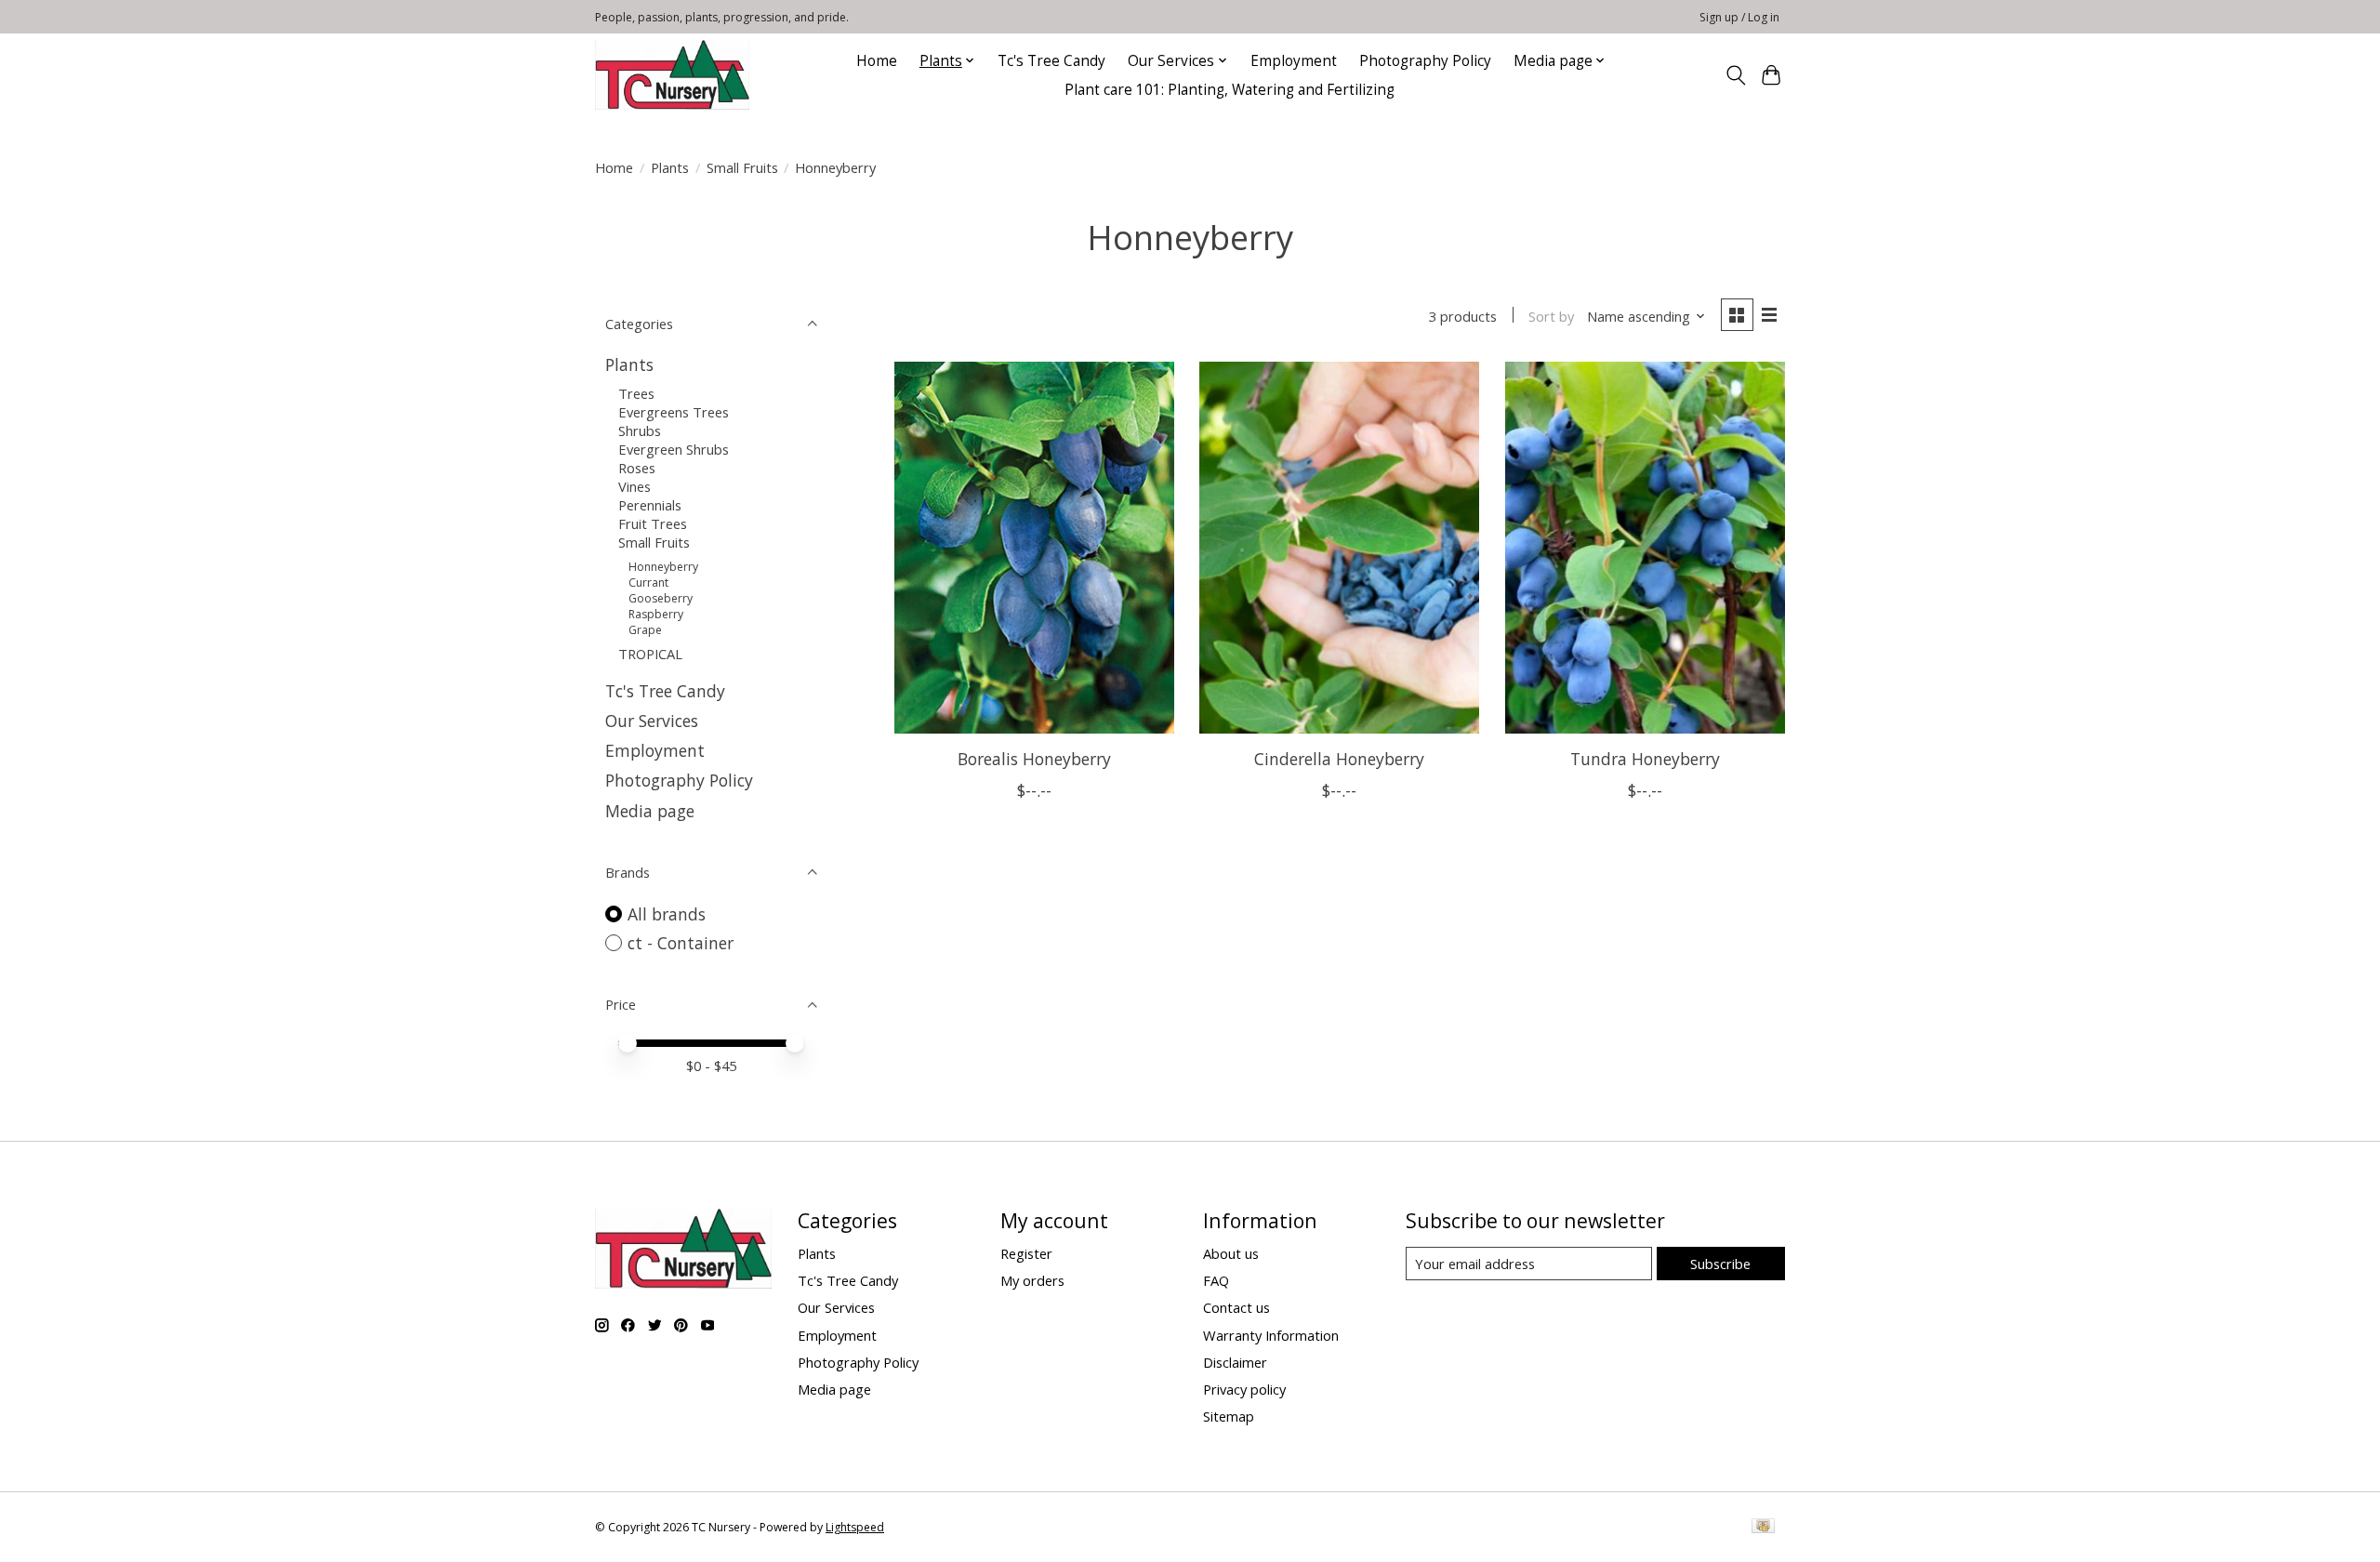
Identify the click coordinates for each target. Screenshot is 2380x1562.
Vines (635, 486)
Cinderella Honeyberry (1339, 759)
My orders (1032, 1280)
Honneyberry (663, 567)
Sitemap (1229, 1416)
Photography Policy (1425, 61)
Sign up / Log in (1739, 17)
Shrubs (640, 430)
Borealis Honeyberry (1034, 759)
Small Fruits (742, 167)
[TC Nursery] (672, 75)
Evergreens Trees (674, 412)
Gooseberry (661, 598)
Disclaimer (1235, 1362)
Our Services (652, 721)
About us (1231, 1253)
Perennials (650, 505)
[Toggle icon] (1735, 75)
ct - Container (681, 943)
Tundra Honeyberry (1645, 759)
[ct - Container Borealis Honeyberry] (1034, 548)
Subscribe (1720, 1264)
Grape (645, 630)
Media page (650, 811)
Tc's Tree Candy (1051, 61)
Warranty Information (1271, 1335)
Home (877, 61)
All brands (667, 914)
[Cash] (1763, 1528)
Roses (637, 468)
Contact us (1236, 1307)
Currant (648, 582)
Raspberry (656, 614)
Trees (636, 393)
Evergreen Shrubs (674, 449)
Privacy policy (1244, 1389)
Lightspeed (855, 1527)
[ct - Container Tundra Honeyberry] (1645, 548)
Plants (670, 167)
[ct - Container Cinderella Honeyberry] (1339, 548)
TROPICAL (650, 654)
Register (1026, 1253)
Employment (1294, 61)
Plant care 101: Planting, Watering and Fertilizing (1231, 90)
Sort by (1551, 316)
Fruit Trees (653, 523)
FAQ (1216, 1280)
